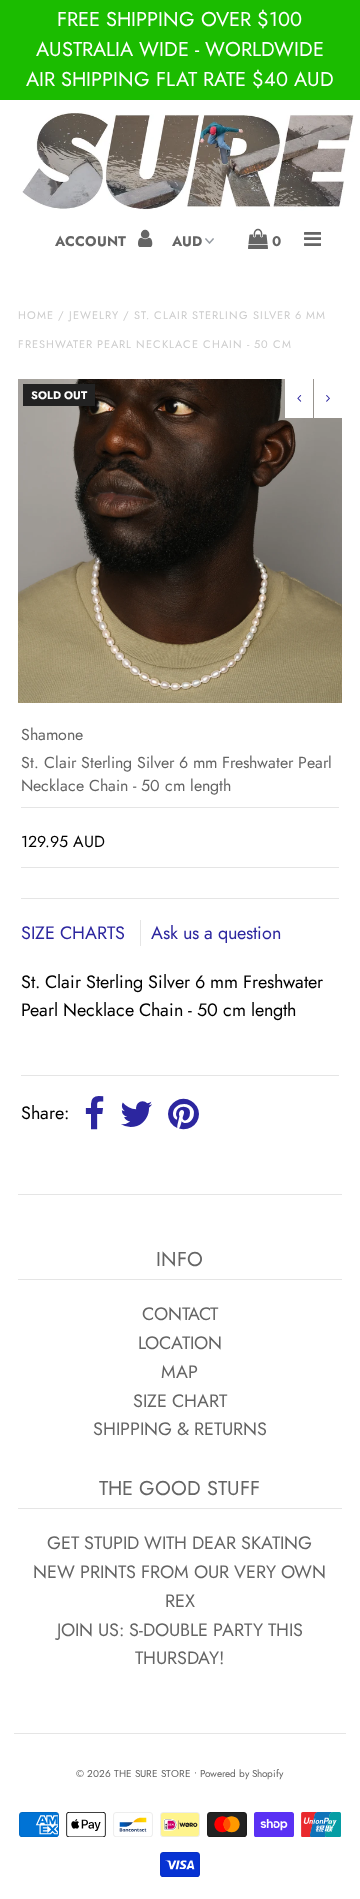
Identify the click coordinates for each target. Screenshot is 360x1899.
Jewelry (94, 315)
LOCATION (180, 1343)
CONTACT (180, 1314)
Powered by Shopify (241, 1773)
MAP (179, 1372)
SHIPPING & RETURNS (180, 1429)
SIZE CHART (180, 1401)
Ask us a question (216, 933)
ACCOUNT (92, 241)
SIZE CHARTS (75, 933)
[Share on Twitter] (136, 1115)
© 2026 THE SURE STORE (133, 1773)
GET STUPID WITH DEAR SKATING (179, 1543)
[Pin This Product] (183, 1115)
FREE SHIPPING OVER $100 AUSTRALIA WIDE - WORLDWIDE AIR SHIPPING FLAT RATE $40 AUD (180, 49)
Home (36, 315)
